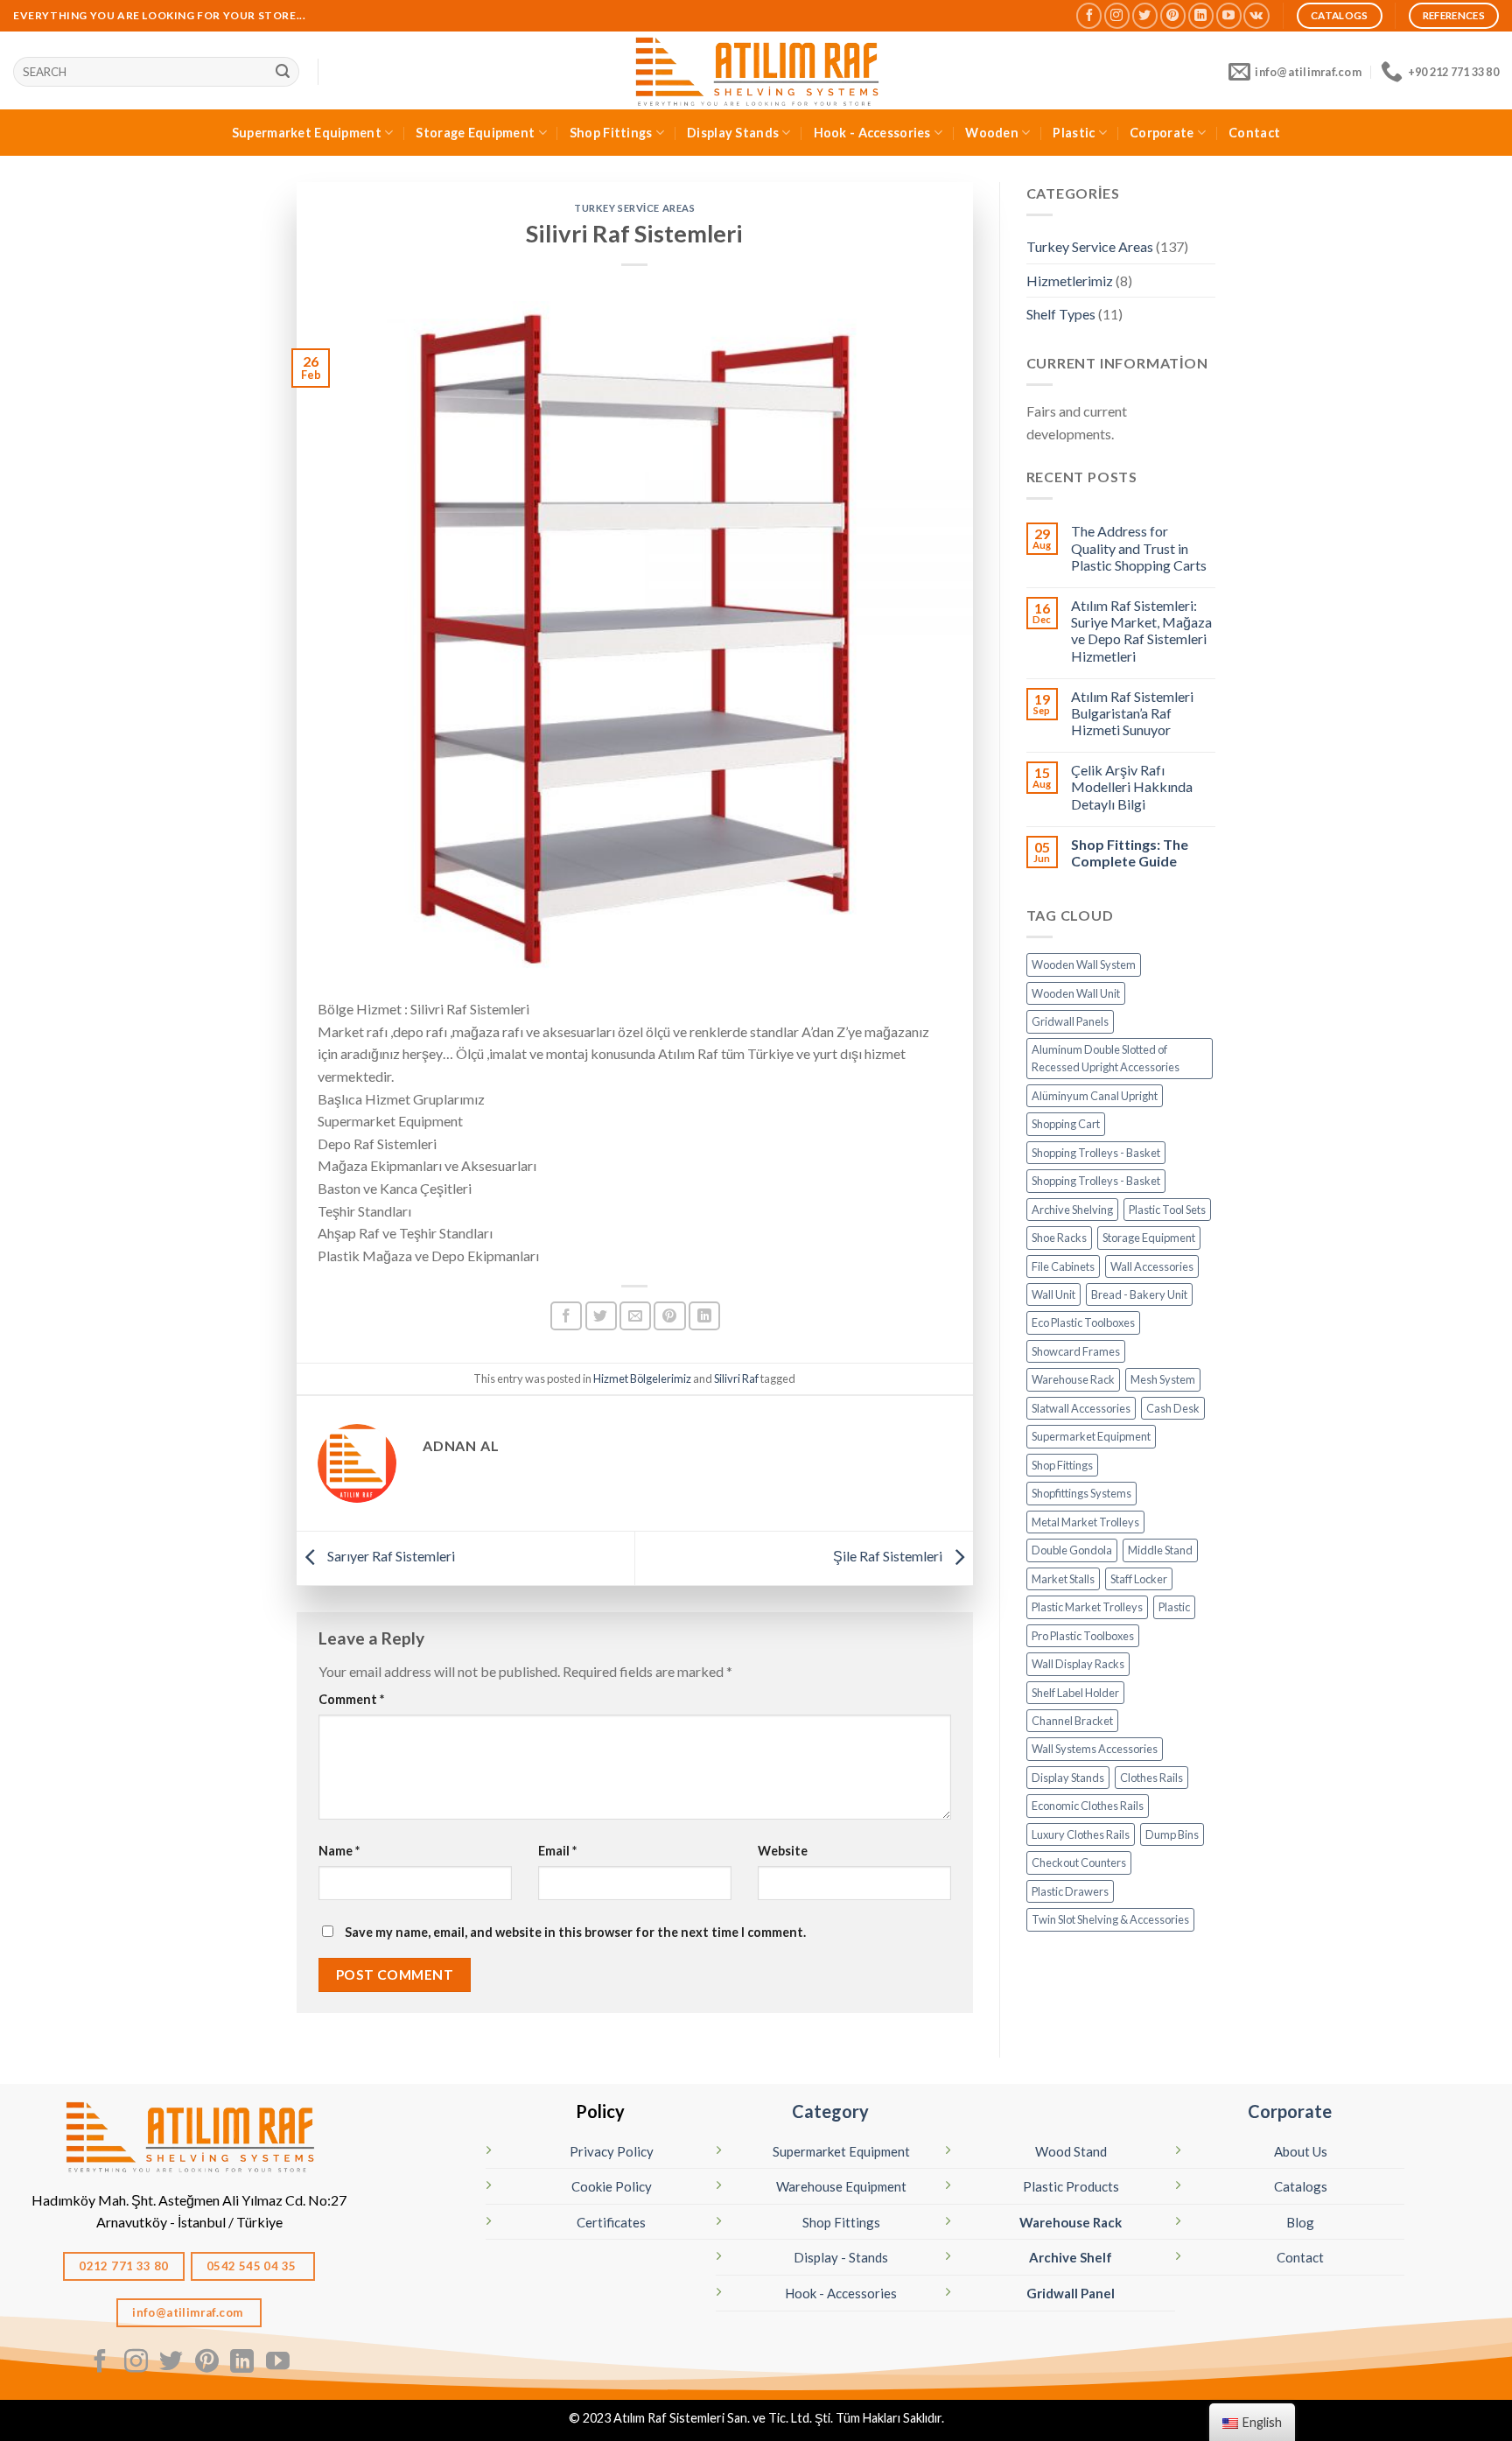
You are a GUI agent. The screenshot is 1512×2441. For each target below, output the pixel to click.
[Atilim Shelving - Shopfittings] (756, 70)
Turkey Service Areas (634, 208)
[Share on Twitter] (601, 1316)
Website (783, 1851)
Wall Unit (1053, 1294)
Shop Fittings (611, 133)
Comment (351, 1699)
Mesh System (1163, 1379)
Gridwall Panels (1070, 1021)
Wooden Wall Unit (1076, 993)
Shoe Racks (1059, 1238)
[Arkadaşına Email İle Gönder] (635, 1316)
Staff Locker (1139, 1579)
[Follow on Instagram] (1117, 15)
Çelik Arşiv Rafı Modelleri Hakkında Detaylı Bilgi (1132, 786)
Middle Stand (1160, 1550)
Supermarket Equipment (307, 133)
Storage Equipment (475, 133)
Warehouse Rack (1073, 1379)
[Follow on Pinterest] (1173, 15)
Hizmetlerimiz (1070, 281)
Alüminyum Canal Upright (1095, 1096)
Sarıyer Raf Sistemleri (390, 1556)
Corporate (1162, 133)
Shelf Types (1061, 314)
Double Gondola (1072, 1550)
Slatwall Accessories (1081, 1408)
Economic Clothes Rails (1088, 1806)
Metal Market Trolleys (1085, 1522)
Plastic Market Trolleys (1087, 1607)
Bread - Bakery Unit (1139, 1294)
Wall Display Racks (1078, 1664)
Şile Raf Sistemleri (889, 1556)
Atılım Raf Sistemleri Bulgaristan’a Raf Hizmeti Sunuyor (1132, 713)
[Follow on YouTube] (1229, 15)
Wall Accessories (1152, 1266)
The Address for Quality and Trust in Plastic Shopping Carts (1139, 547)
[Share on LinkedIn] (704, 1316)
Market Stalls (1063, 1579)
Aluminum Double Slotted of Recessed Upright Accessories (1106, 1058)
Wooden (992, 133)
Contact (1254, 133)
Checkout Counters (1079, 1862)
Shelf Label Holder (1075, 1693)
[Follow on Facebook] (1089, 15)
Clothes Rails (1151, 1778)
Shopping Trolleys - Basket (1096, 1153)
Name (339, 1851)
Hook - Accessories (872, 133)
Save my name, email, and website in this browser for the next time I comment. (575, 1932)
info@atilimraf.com (189, 2312)
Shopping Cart (1066, 1124)
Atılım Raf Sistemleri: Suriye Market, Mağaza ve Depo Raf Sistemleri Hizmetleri (1141, 631)
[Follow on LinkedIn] (1201, 15)
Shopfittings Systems (1081, 1493)
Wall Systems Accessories (1095, 1749)
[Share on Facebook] (566, 1316)
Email (557, 1851)
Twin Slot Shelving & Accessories (1110, 1919)
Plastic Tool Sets (1167, 1210)
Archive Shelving (1072, 1210)
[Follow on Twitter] (1145, 15)
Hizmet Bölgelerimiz (642, 1378)
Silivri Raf (736, 1378)
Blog (1300, 2222)
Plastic (1074, 133)
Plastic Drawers (1070, 1891)
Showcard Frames (1076, 1351)
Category (830, 2111)
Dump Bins (1172, 1834)
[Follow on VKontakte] (1256, 15)
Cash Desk (1173, 1408)
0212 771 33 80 (124, 2266)
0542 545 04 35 (253, 2266)
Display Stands (733, 133)
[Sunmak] (283, 72)
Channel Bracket (1072, 1721)
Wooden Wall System (1084, 964)
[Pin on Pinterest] (669, 1316)
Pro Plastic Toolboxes (1083, 1636)
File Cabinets (1063, 1266)
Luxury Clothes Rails (1081, 1834)
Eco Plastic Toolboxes (1083, 1322)
